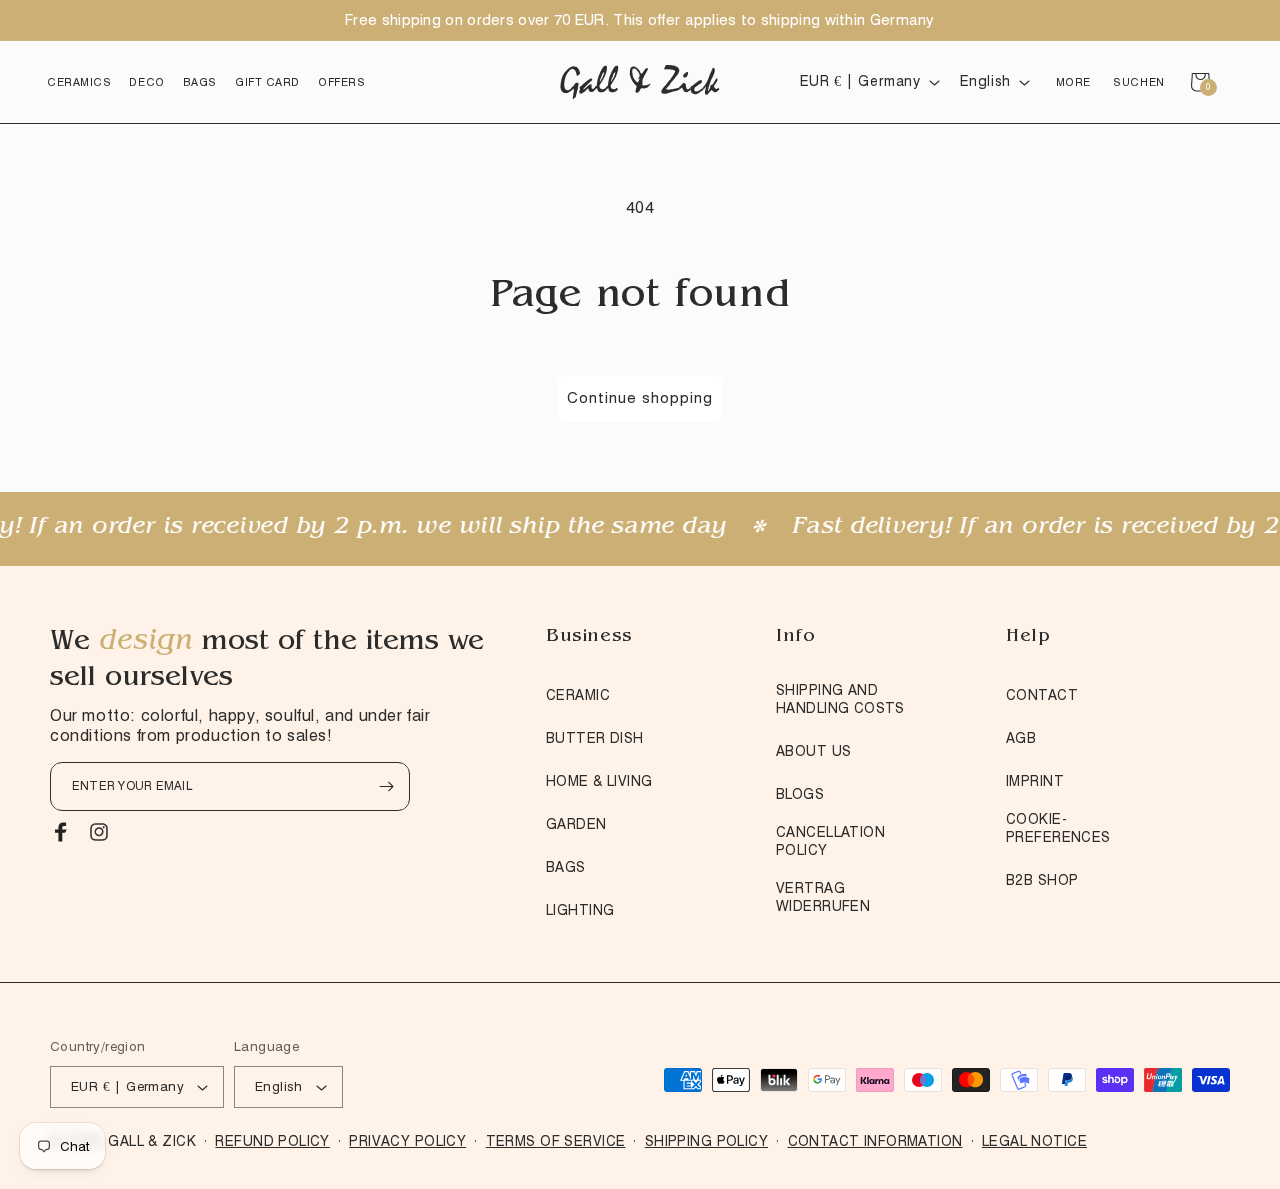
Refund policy (272, 1141)
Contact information (875, 1141)
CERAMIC (578, 695)
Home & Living (599, 781)
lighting (580, 910)
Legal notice (1034, 1141)
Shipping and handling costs (840, 699)
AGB (1021, 738)
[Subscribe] (386, 786)
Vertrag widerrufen (823, 897)
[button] (79, 82)
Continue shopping (640, 398)
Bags (566, 867)
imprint (1035, 781)
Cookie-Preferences (1058, 828)
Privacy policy (407, 1141)
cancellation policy (830, 841)
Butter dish (595, 738)
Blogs (800, 794)
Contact (1042, 695)
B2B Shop (1042, 880)
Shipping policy (706, 1141)
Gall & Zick (152, 1141)
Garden (576, 824)
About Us (813, 751)
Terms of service (556, 1141)
